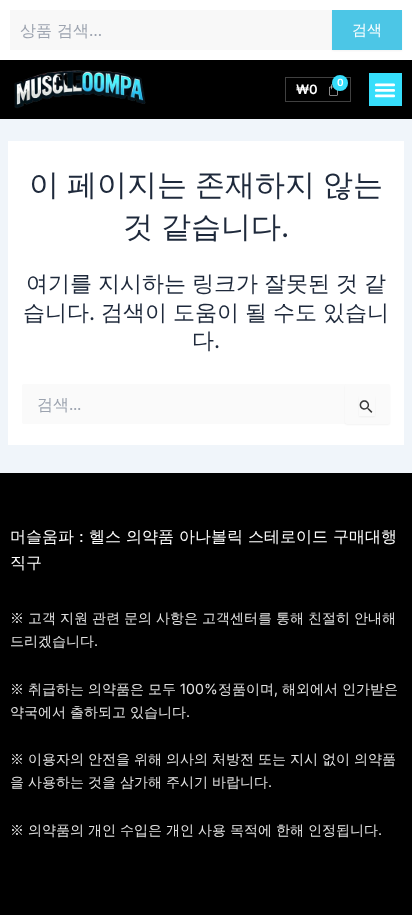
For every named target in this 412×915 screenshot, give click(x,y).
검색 (367, 30)
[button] (385, 89)
